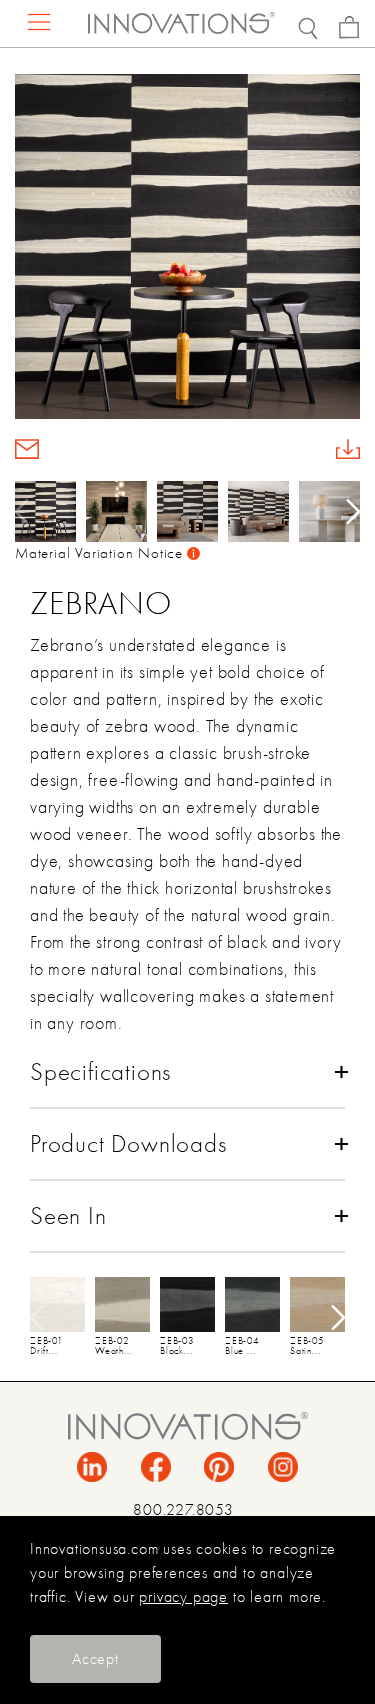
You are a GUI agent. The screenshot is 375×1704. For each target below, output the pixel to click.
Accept (95, 1659)
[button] (346, 511)
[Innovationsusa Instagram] (283, 1466)
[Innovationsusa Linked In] (92, 1466)
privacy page (183, 1597)
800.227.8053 (183, 1510)
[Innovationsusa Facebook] (156, 1466)
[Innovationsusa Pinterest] (219, 1466)
